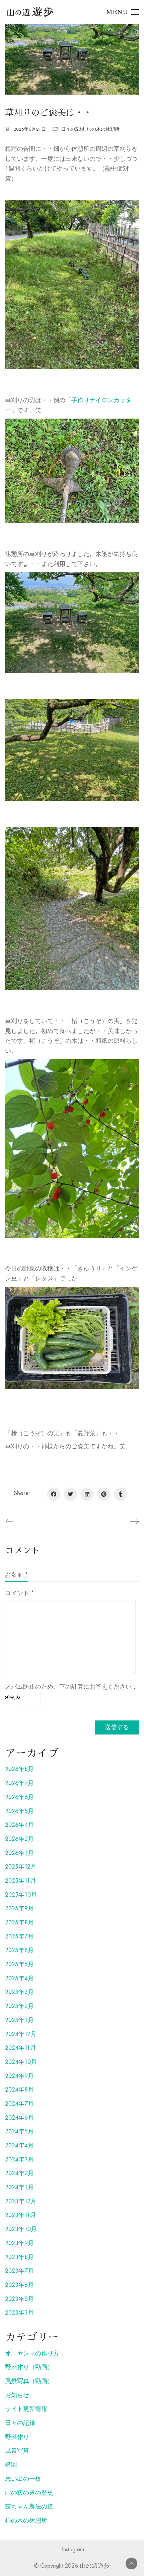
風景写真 (17, 2451)
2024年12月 (21, 2034)
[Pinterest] (104, 1494)
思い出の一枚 (23, 2479)
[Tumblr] (121, 1494)
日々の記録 (73, 129)
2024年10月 (21, 2062)
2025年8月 (19, 1923)
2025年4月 (19, 1978)
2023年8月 (19, 2257)
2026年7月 (19, 1783)
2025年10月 (21, 1895)
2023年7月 (19, 2271)
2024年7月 (19, 2104)
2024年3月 (19, 2160)
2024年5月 (19, 2132)
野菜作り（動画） (29, 2367)
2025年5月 (19, 1964)
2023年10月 (21, 2229)
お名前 (17, 1575)
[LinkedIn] (87, 1494)
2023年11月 (21, 2215)
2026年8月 (19, 1769)
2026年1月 (19, 1853)
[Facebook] (54, 1494)
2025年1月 (19, 2020)
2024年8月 (19, 2090)
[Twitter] (70, 1494)
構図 (11, 2465)
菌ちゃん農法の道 (29, 2507)
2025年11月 (21, 1881)
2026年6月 (19, 1797)
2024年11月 (21, 2048)
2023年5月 (19, 2299)
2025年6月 (19, 1950)
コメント (20, 1593)
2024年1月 (19, 2187)
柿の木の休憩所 (103, 129)
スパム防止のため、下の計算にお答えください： (71, 1687)
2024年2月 (19, 2173)
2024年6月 (19, 2118)
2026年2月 (19, 1839)
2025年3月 (19, 1992)
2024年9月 (19, 2076)
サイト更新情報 (26, 2409)
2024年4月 (19, 2146)
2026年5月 (19, 1811)
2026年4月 (19, 1825)
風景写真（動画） (29, 2381)
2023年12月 (21, 2201)
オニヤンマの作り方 (32, 2354)
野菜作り (17, 2437)
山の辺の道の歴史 (29, 2493)
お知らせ (17, 2395)
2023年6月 (19, 2285)
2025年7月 (19, 1937)
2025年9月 (19, 1909)
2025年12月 (21, 1867)
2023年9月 (19, 2243)
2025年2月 (19, 2006)
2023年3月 (19, 2313)
